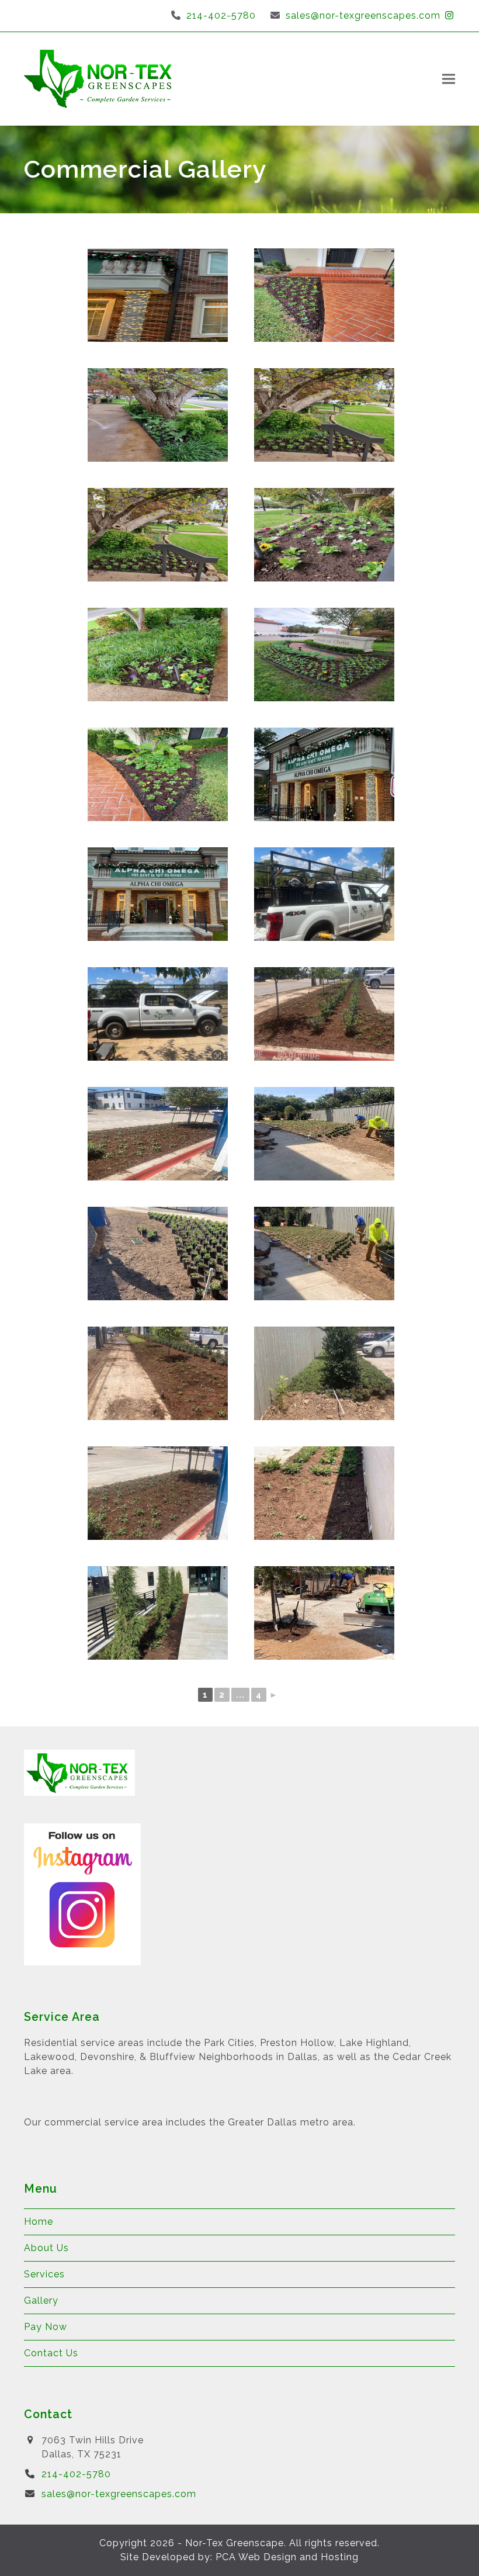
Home (39, 2222)
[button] (449, 79)
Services (44, 2274)
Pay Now (46, 2327)
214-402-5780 (221, 15)
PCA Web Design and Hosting (287, 2557)
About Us (46, 2248)
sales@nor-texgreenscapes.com (363, 15)
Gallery (41, 2300)
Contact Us (51, 2353)
